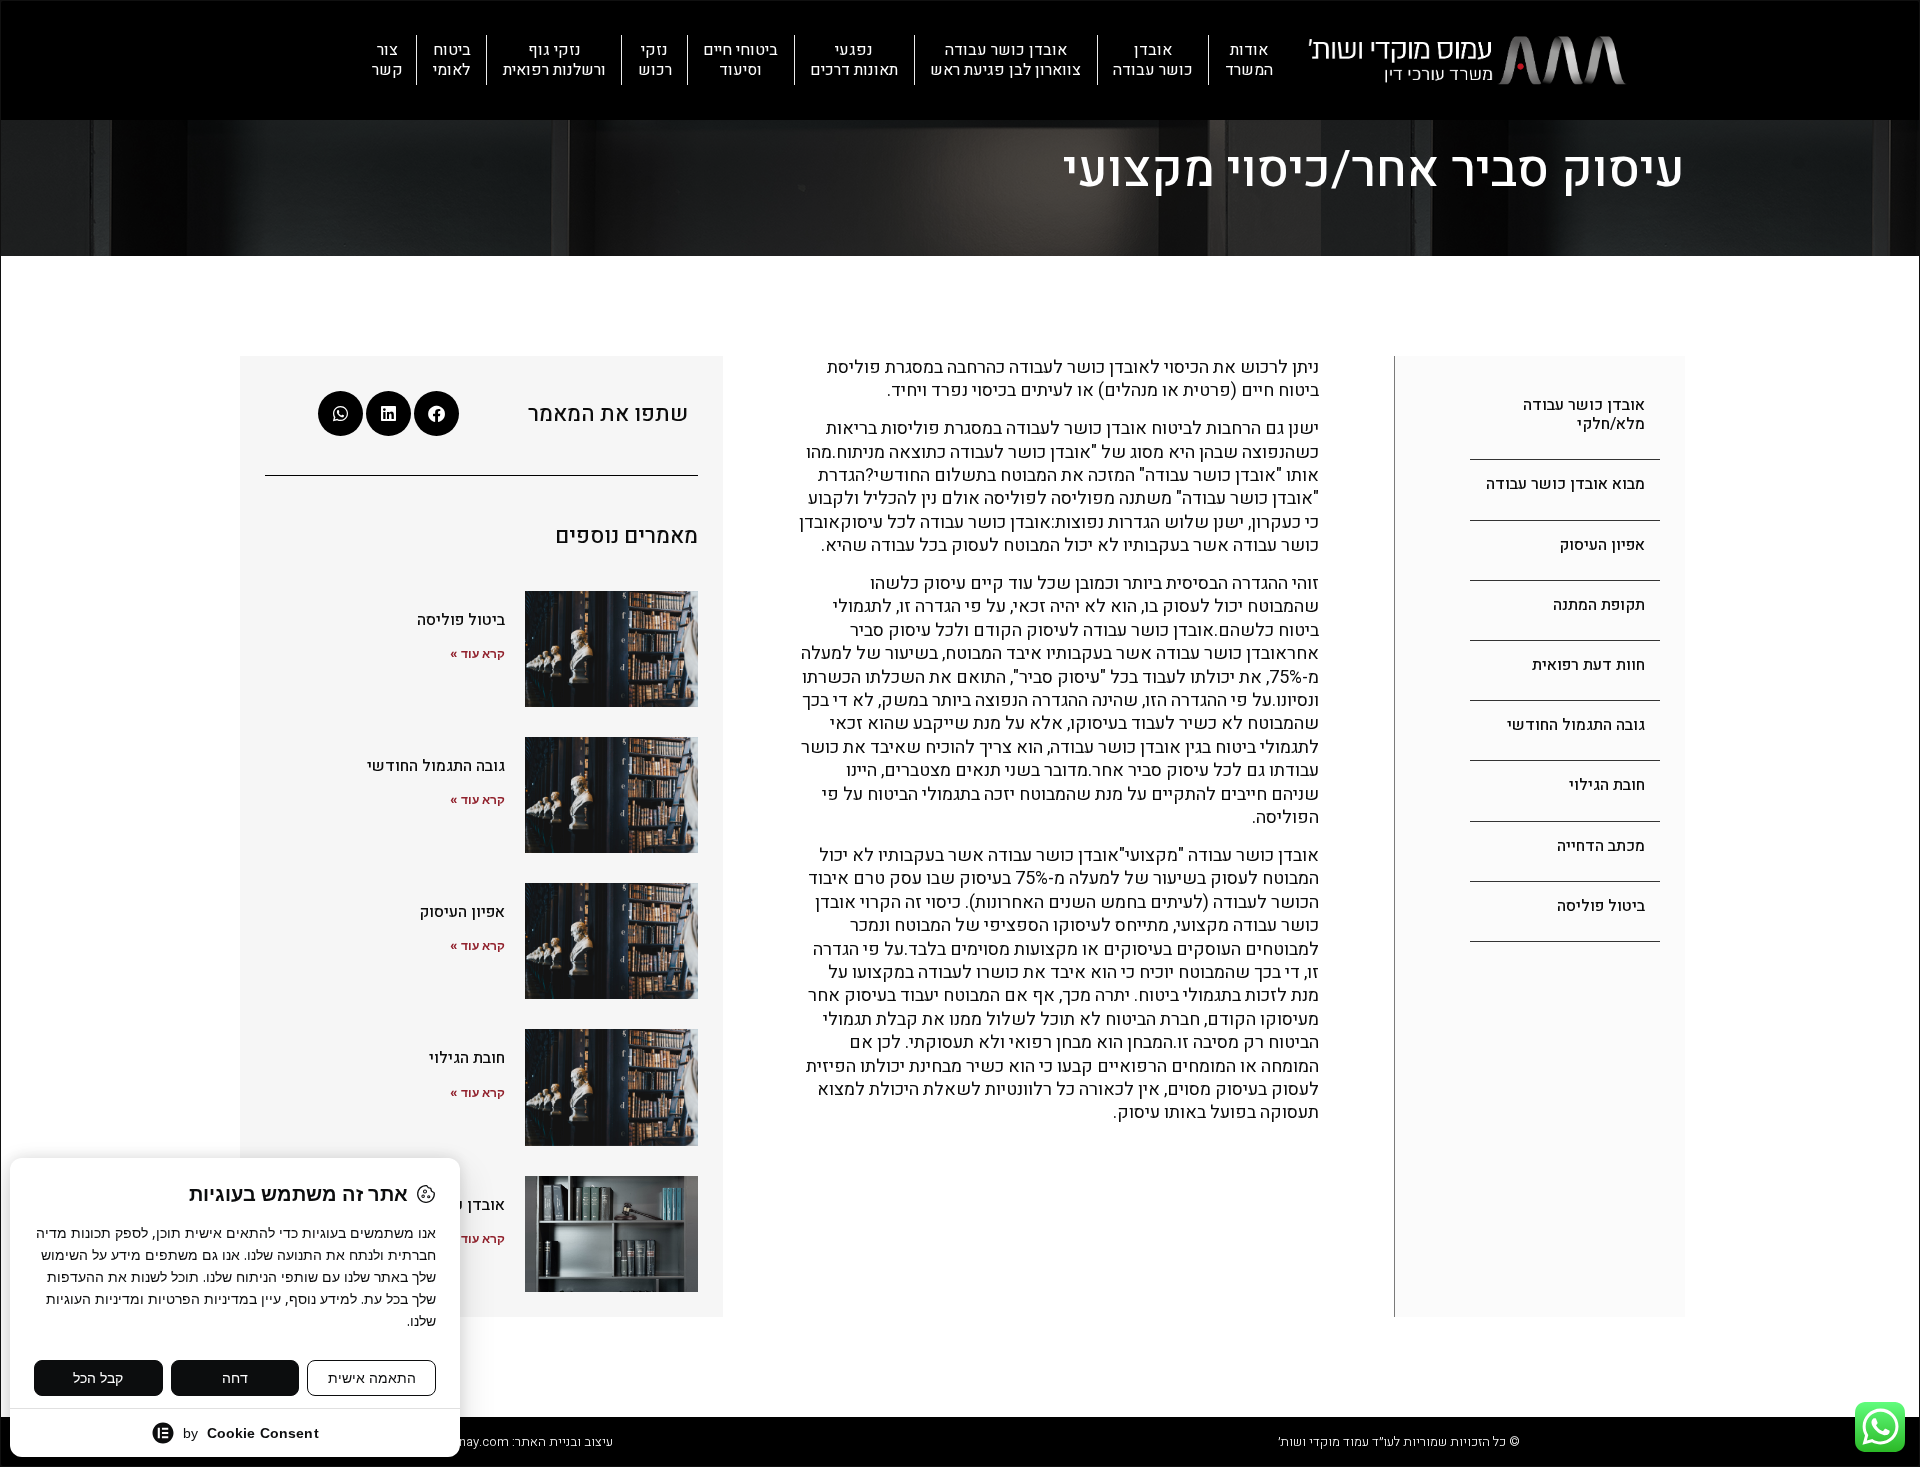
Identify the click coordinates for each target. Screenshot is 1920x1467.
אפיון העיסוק (1602, 545)
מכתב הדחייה (1601, 846)
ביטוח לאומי (452, 60)
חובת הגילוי (1607, 785)
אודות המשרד (1249, 60)
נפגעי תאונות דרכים (854, 60)
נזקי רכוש (655, 60)
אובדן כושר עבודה (1153, 60)
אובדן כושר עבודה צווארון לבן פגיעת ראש (1005, 60)
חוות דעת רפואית (1588, 665)
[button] (436, 413)
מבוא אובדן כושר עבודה (1565, 484)
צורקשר (387, 60)
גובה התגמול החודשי (1576, 725)
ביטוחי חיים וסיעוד (740, 60)
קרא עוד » (477, 653)
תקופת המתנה (1599, 605)
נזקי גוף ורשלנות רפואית (554, 60)
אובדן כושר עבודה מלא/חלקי (1584, 414)
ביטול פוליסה (1601, 906)
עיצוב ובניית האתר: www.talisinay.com (506, 1441)
